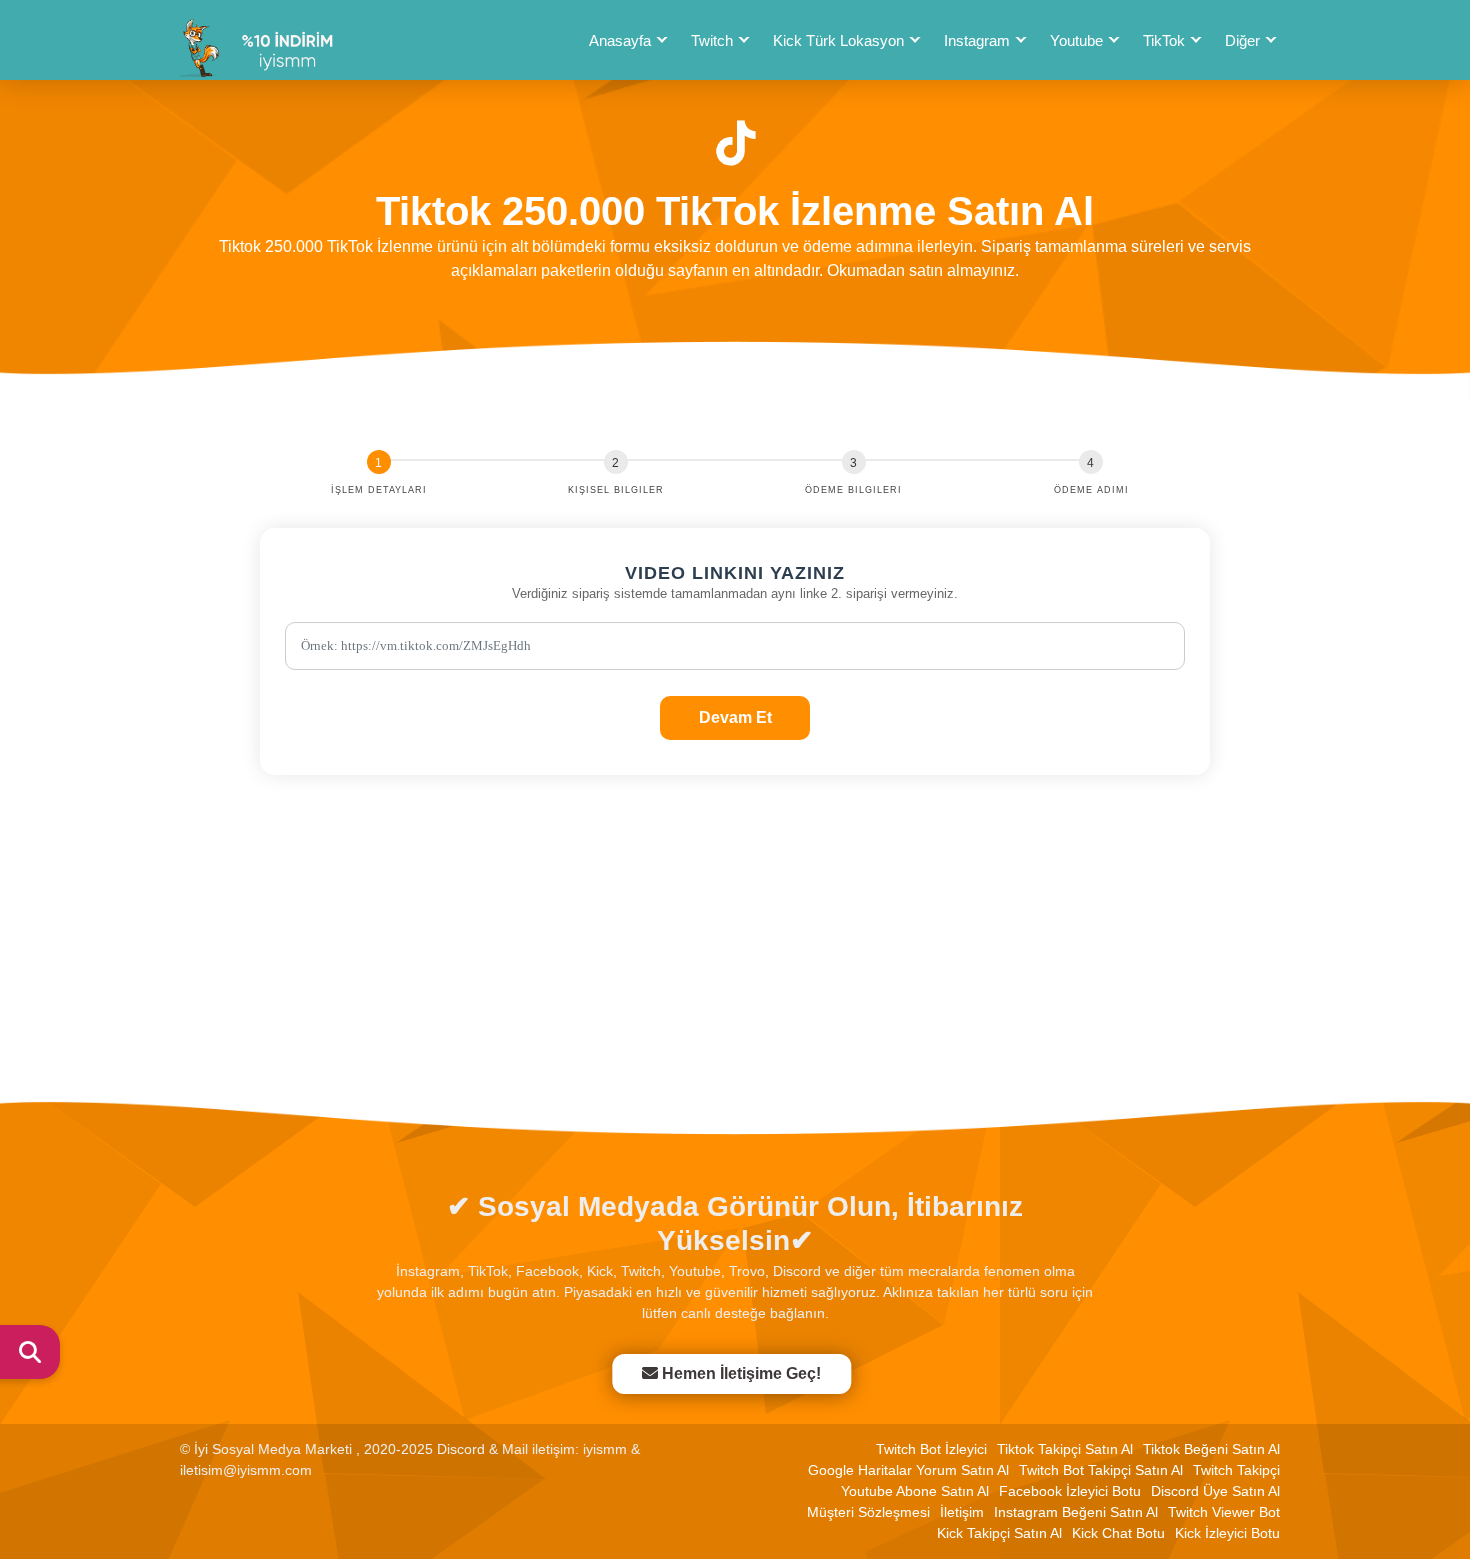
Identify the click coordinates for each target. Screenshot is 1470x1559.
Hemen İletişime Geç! (740, 1373)
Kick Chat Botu (1118, 1533)
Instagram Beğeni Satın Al (1076, 1512)
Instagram (977, 40)
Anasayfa (620, 40)
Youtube (1076, 40)
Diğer (1242, 40)
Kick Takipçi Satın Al (999, 1533)
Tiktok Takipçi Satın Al (1065, 1449)
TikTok (1164, 40)
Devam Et (735, 717)
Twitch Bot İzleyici (931, 1449)
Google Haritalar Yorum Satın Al (908, 1470)
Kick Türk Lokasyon (838, 40)
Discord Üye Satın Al (1215, 1491)
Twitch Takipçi (1236, 1470)
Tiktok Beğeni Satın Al (1211, 1449)
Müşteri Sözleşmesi (868, 1512)
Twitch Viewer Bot (1224, 1512)
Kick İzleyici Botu (1227, 1533)
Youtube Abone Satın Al (915, 1491)
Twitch (712, 40)
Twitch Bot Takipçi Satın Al (1101, 1470)
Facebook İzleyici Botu (1070, 1491)
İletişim (962, 1512)
